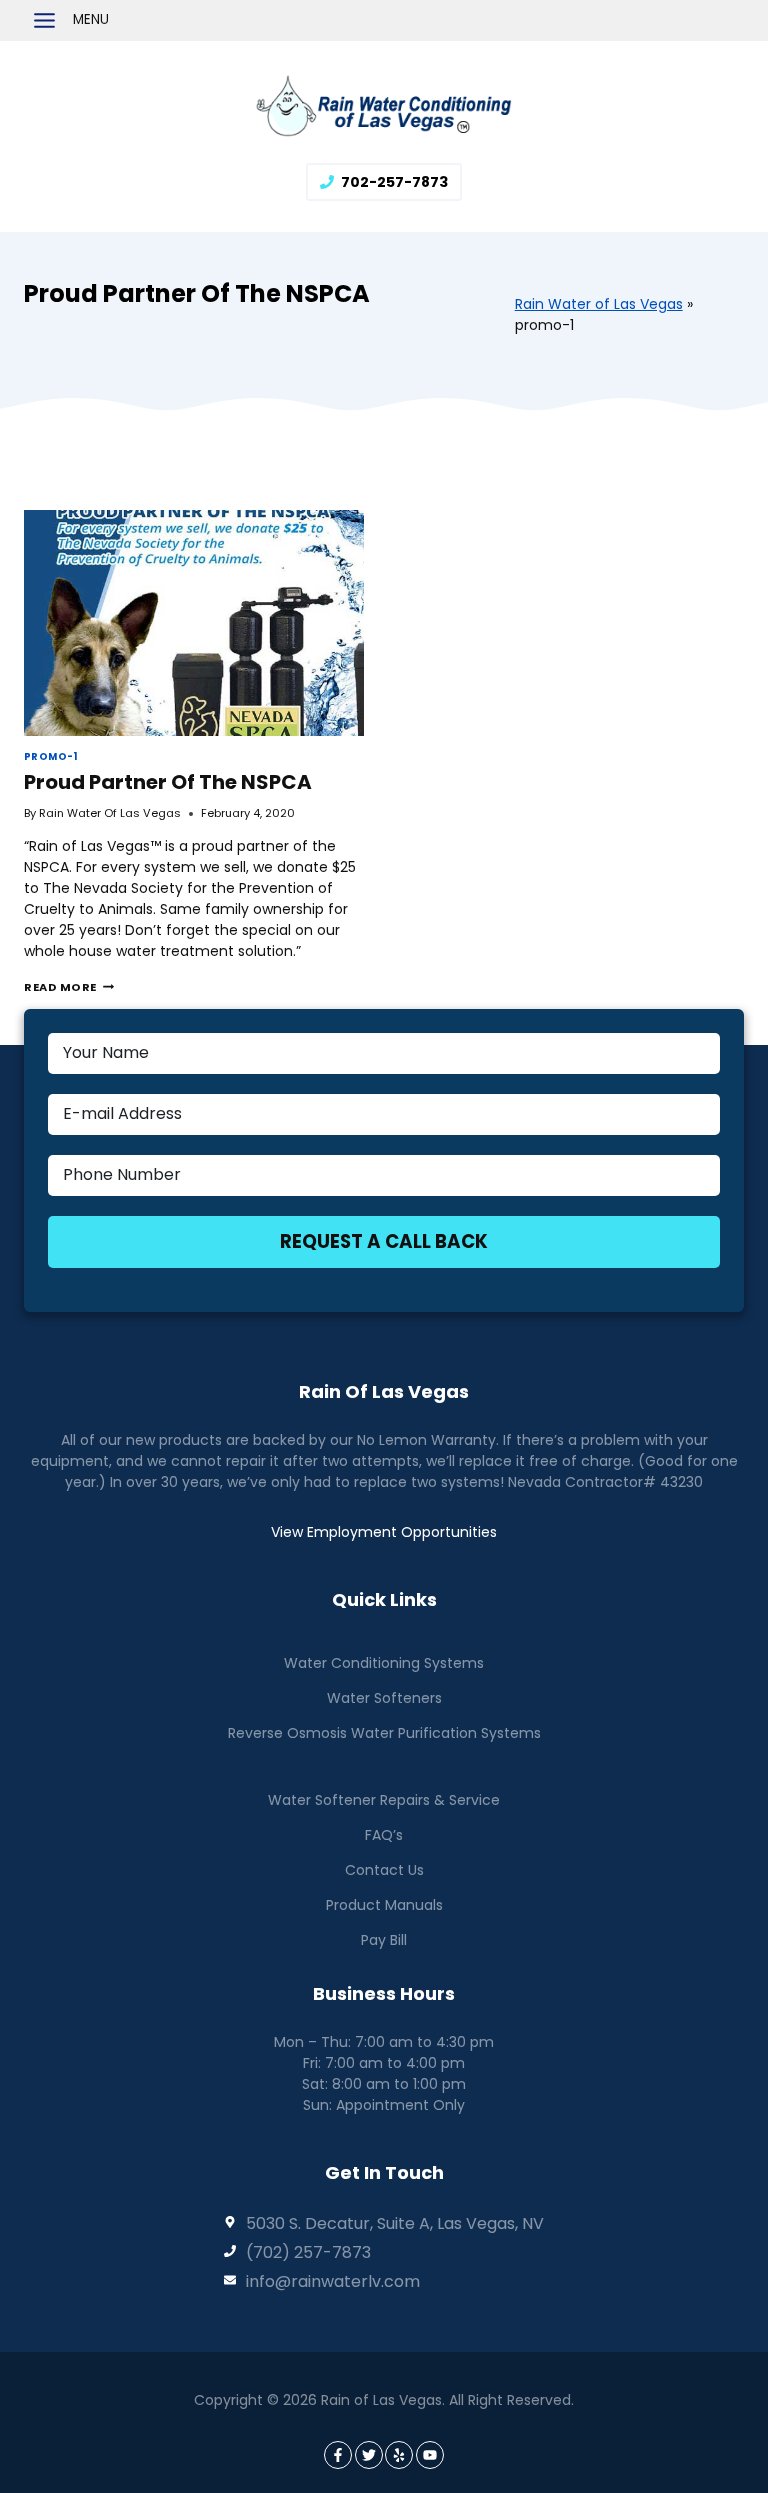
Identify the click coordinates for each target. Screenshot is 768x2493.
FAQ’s (384, 1835)
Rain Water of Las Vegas (599, 304)
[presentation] (194, 623)
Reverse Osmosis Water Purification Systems (384, 1733)
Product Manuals (384, 1905)
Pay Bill (384, 1940)
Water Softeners (384, 1698)
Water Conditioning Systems (384, 1663)
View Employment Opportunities (384, 1532)
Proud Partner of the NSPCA (168, 782)
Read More (69, 987)
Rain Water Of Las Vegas (110, 813)
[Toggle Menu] (44, 20)
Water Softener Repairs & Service (384, 1800)
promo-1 (50, 756)
